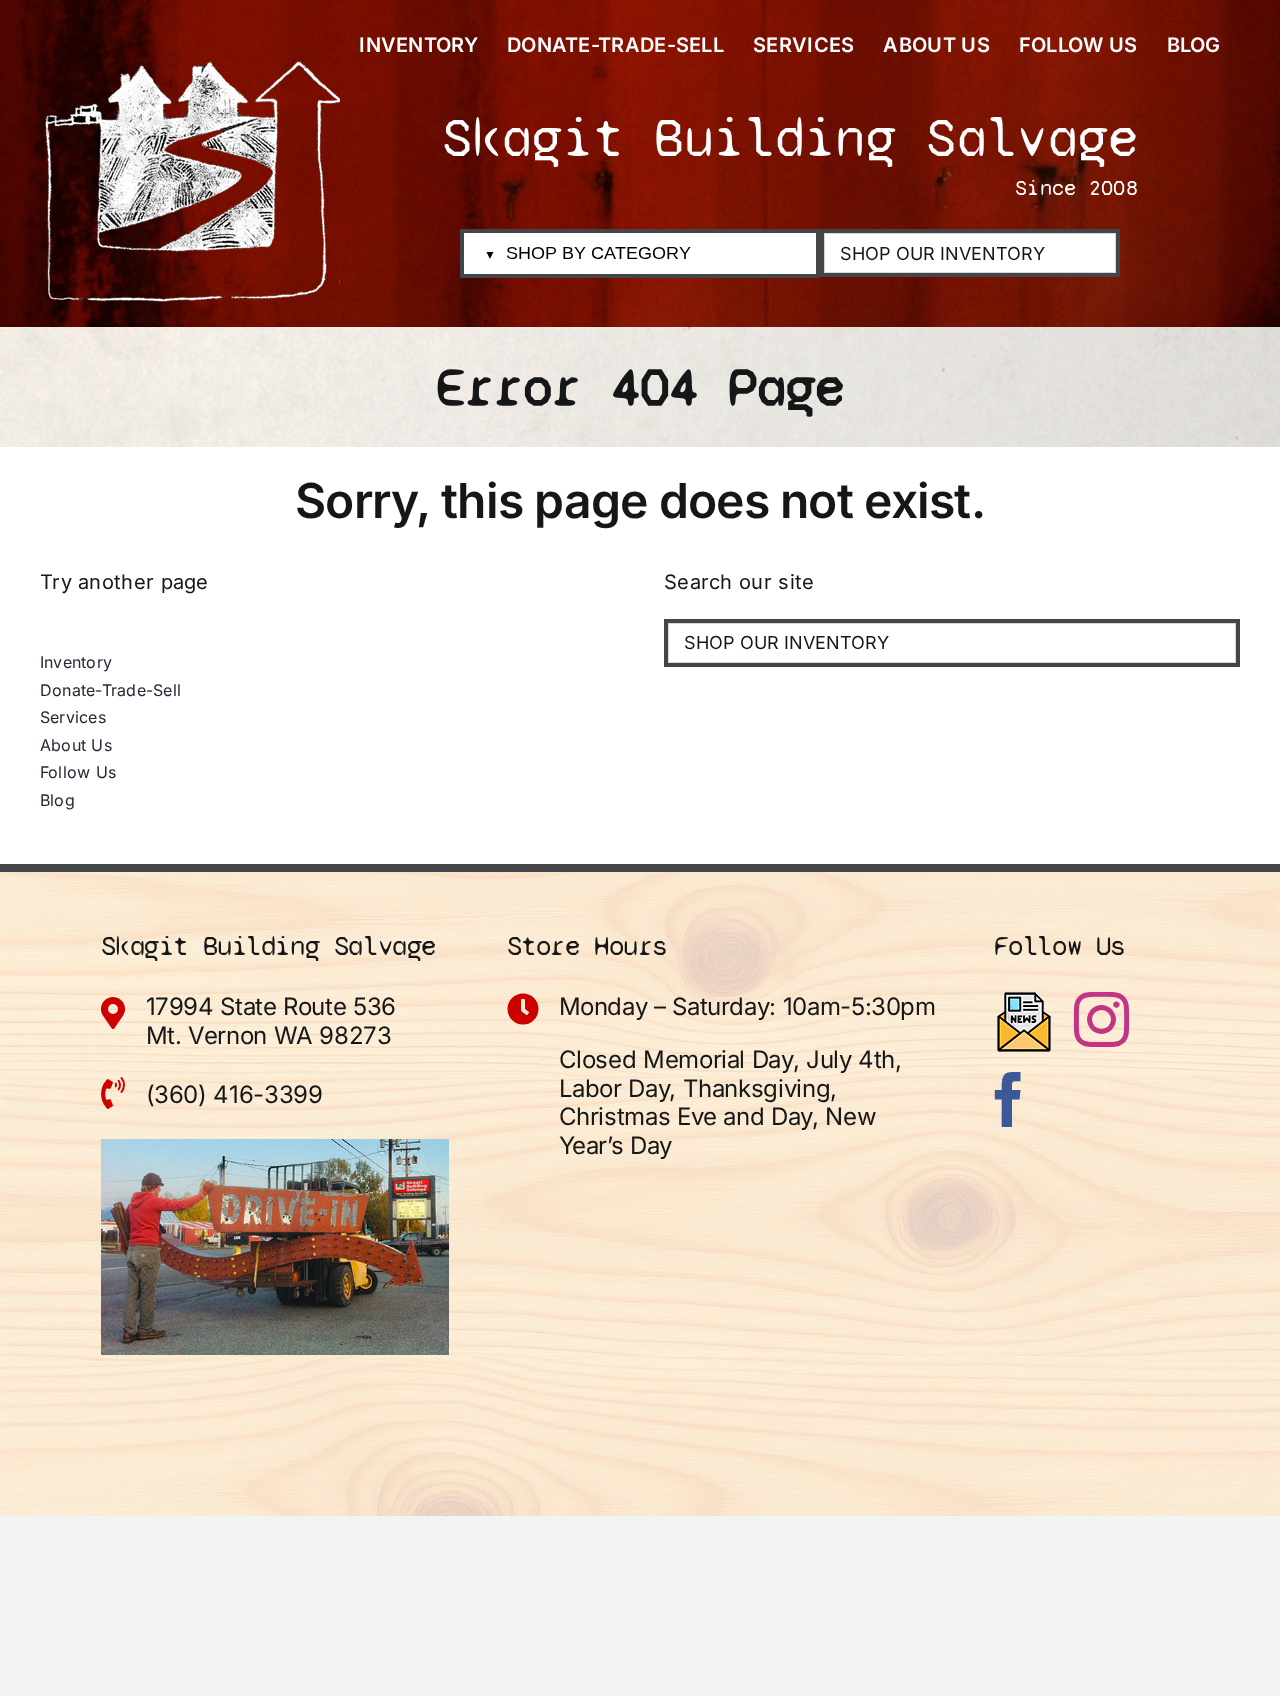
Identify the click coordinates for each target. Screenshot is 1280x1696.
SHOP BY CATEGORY (587, 253)
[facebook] (1008, 1099)
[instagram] (1101, 1019)
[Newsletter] (1024, 1022)
